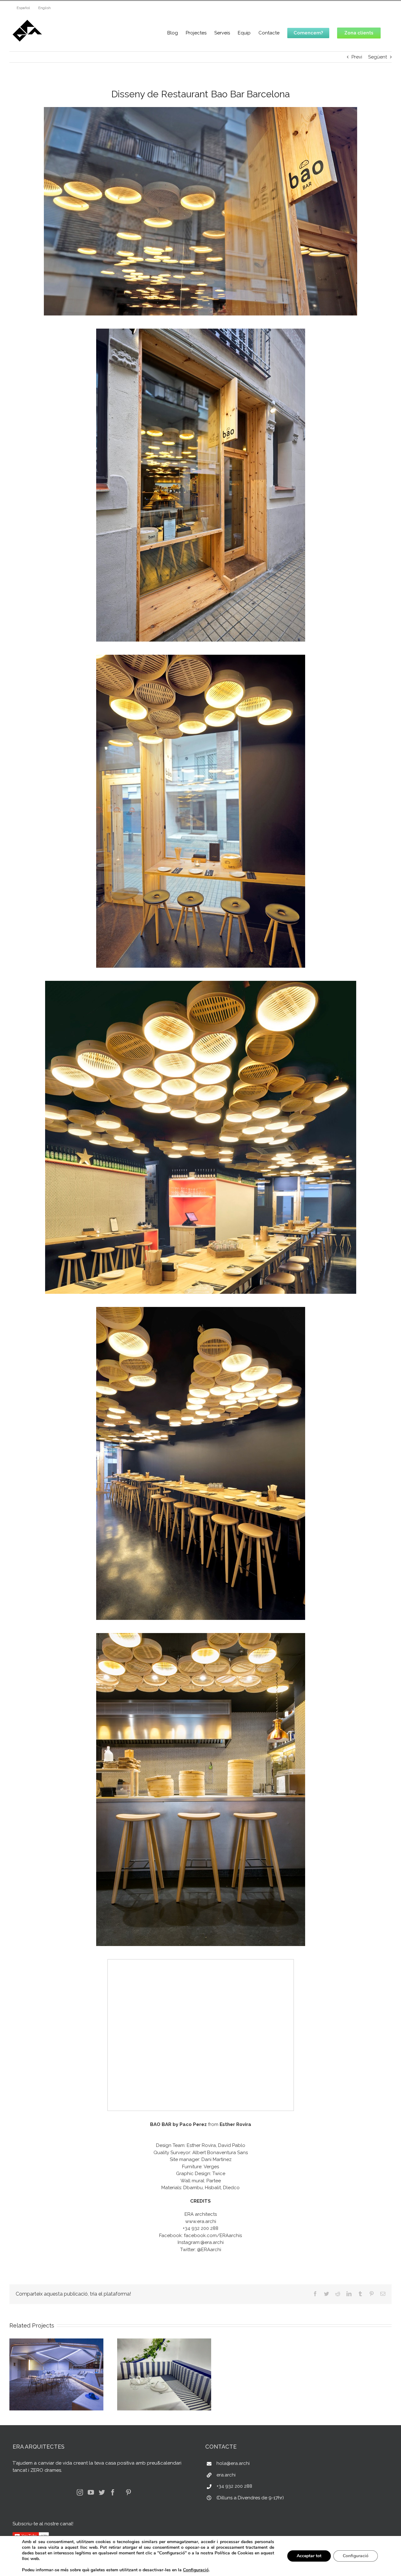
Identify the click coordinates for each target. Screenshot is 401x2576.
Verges (211, 2167)
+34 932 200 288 (234, 2486)
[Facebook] (113, 2492)
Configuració (196, 2570)
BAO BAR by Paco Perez (178, 2124)
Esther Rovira (235, 2124)
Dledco (231, 2188)
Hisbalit (213, 2188)
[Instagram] (80, 2492)
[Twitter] (102, 2492)
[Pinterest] (128, 2492)
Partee (214, 2181)
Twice (219, 2174)
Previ (357, 57)
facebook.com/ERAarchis (213, 2235)
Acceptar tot (309, 2556)
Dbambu (193, 2188)
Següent (378, 57)
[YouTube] (91, 2492)
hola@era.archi (233, 2463)
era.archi (226, 2475)
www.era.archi (201, 2221)
